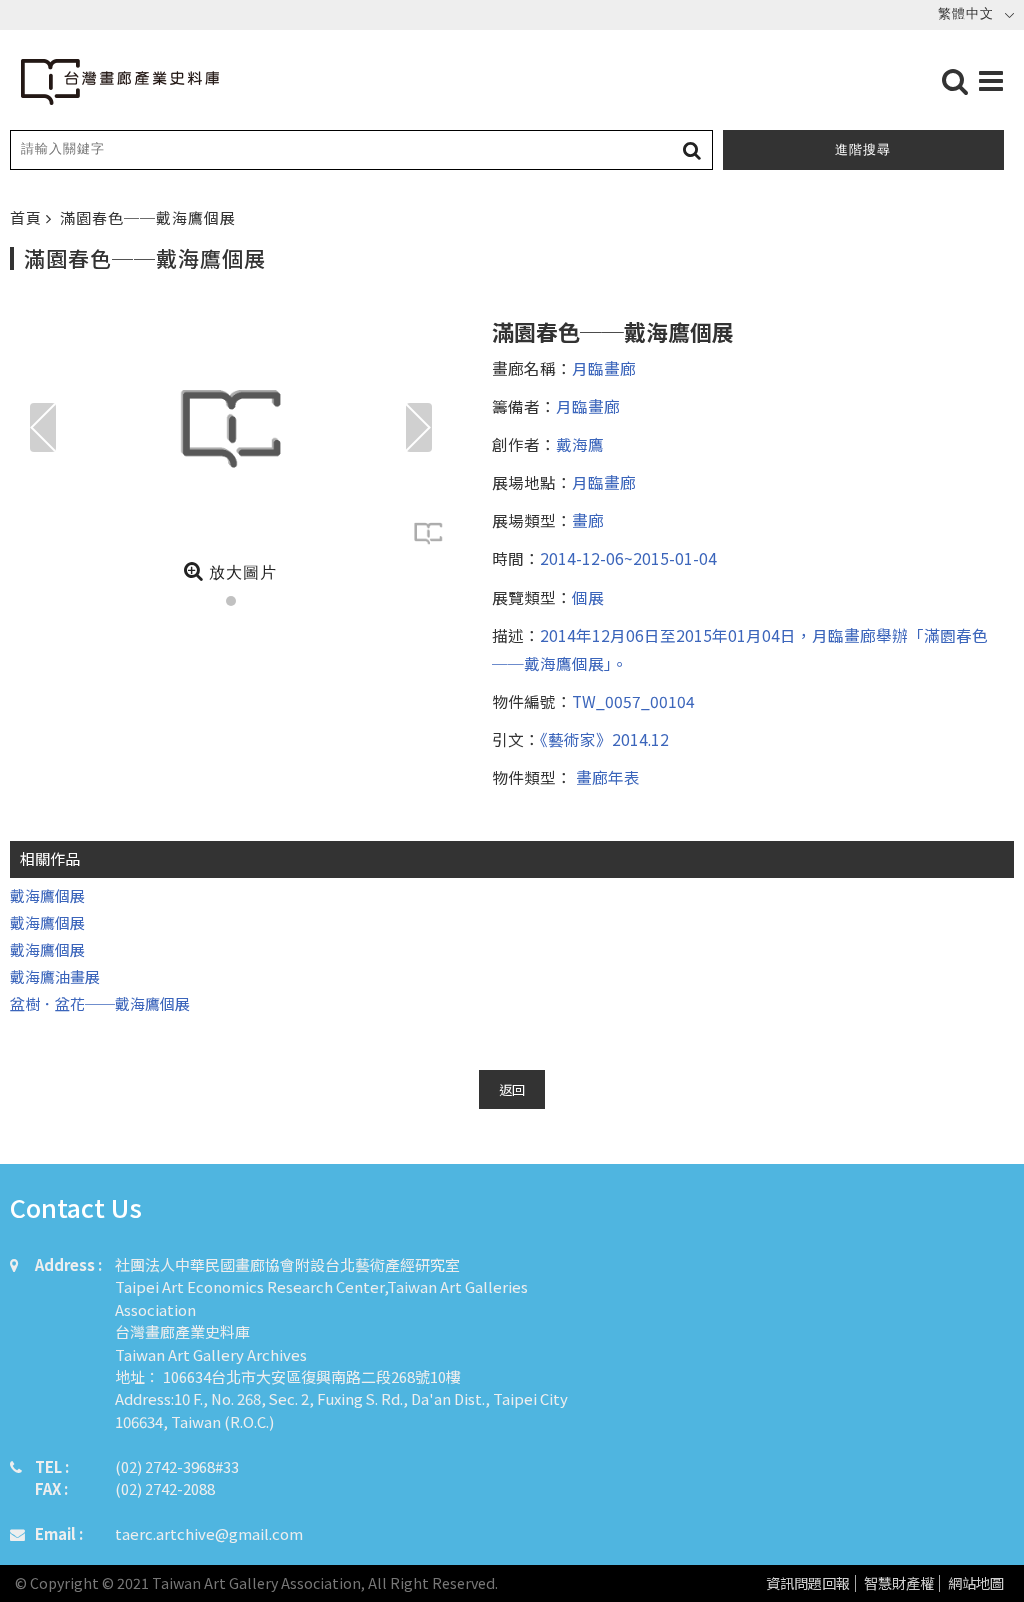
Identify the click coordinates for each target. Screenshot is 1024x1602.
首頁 (28, 217)
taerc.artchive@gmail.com (209, 1533)
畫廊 (588, 520)
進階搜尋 (863, 149)
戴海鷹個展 (47, 895)
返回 (512, 1089)
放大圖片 (240, 572)
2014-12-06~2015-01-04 (628, 558)
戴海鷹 (580, 444)
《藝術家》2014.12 (604, 739)
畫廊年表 (606, 777)
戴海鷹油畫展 (55, 976)
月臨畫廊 (604, 368)
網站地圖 (976, 1583)
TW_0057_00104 (633, 701)
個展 (588, 597)
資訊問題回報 (808, 1583)
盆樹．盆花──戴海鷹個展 (100, 1003)
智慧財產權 (899, 1583)
